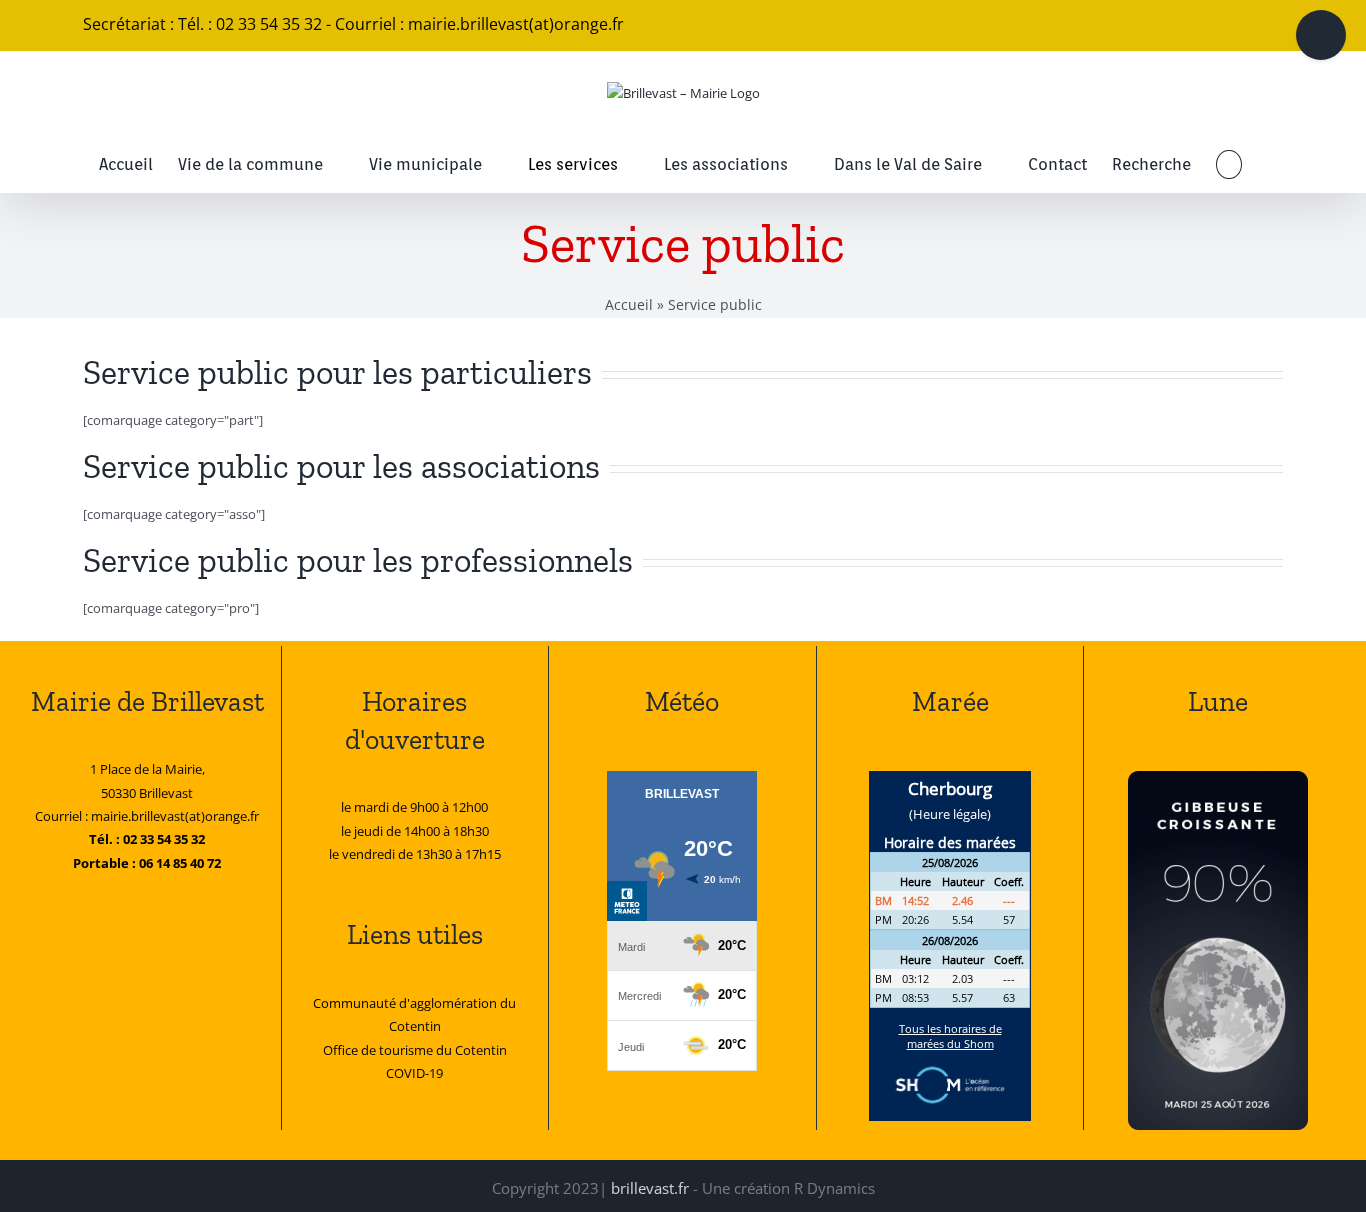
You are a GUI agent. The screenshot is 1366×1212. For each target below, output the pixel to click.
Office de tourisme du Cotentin (415, 1050)
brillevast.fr (650, 1188)
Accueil (629, 304)
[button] (1228, 164)
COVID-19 (414, 1073)
